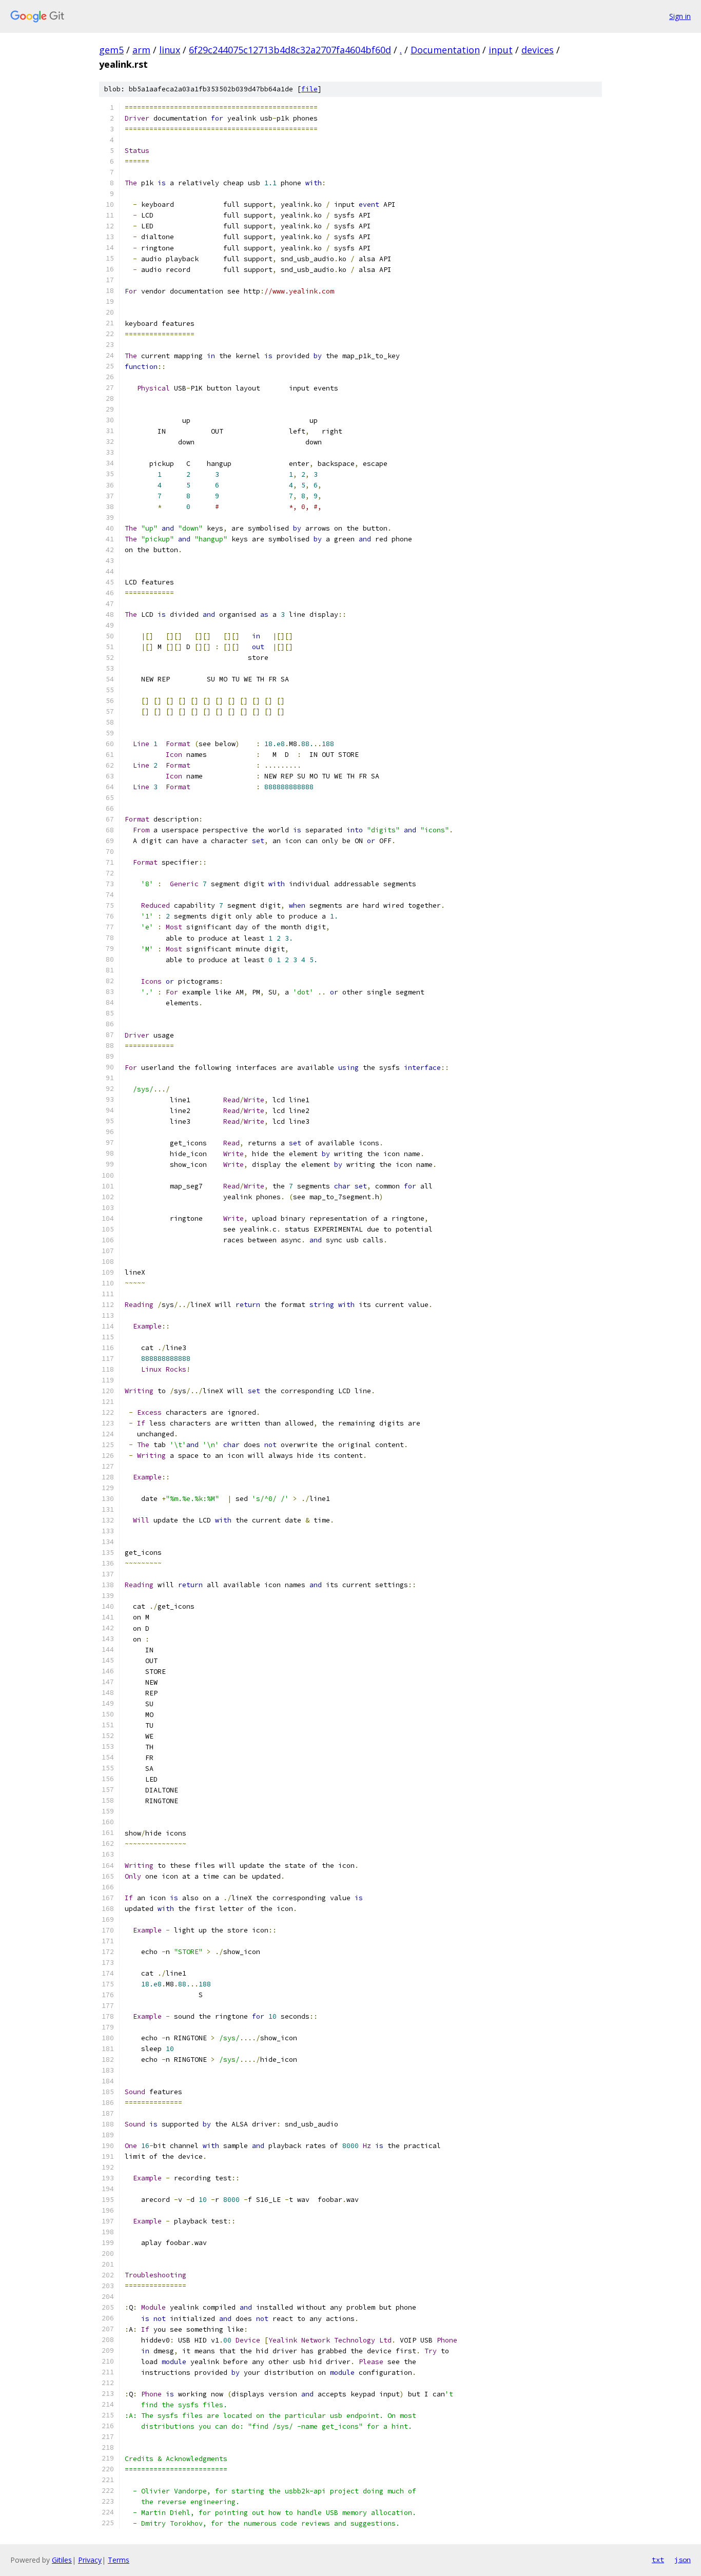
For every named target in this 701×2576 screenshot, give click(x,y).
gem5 (111, 50)
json (683, 2560)
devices (538, 50)
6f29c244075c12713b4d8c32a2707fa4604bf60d (290, 50)
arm (141, 50)
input (501, 50)
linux (170, 50)
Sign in (680, 16)
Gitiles (62, 2560)
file (309, 89)
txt (658, 2560)
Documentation (445, 50)
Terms (119, 2560)
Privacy (90, 2560)
